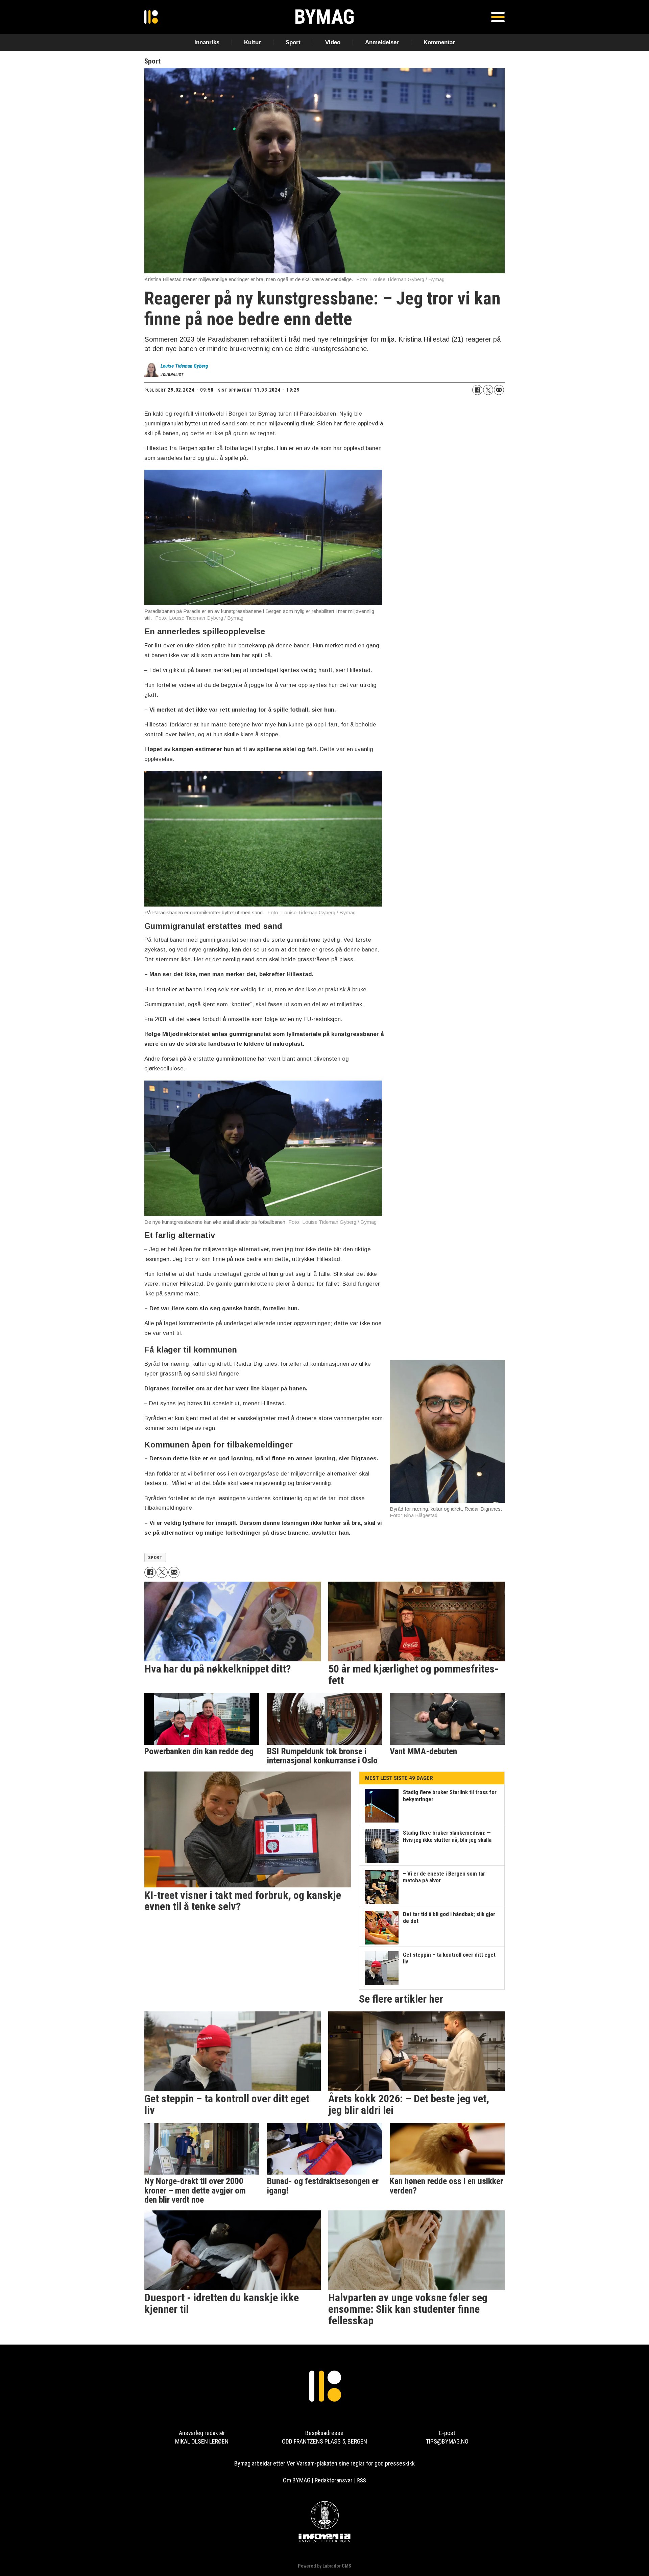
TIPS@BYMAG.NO (447, 2441)
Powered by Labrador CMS (324, 2566)
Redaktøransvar (334, 2480)
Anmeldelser (382, 42)
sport (155, 1557)
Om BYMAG (297, 2480)
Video (333, 42)
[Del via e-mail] (499, 390)
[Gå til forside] (151, 17)
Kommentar (439, 42)
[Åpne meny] (498, 17)
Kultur (253, 42)
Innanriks (207, 42)
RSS (362, 2480)
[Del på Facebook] (477, 390)
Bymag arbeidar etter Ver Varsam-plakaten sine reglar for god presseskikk (324, 2463)
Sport (293, 42)
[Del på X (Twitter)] (488, 390)
